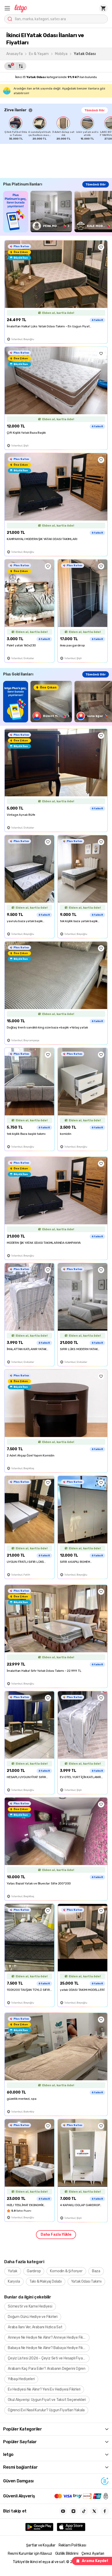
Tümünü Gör (95, 110)
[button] (7, 8)
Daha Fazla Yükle (56, 2235)
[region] (58, 128)
